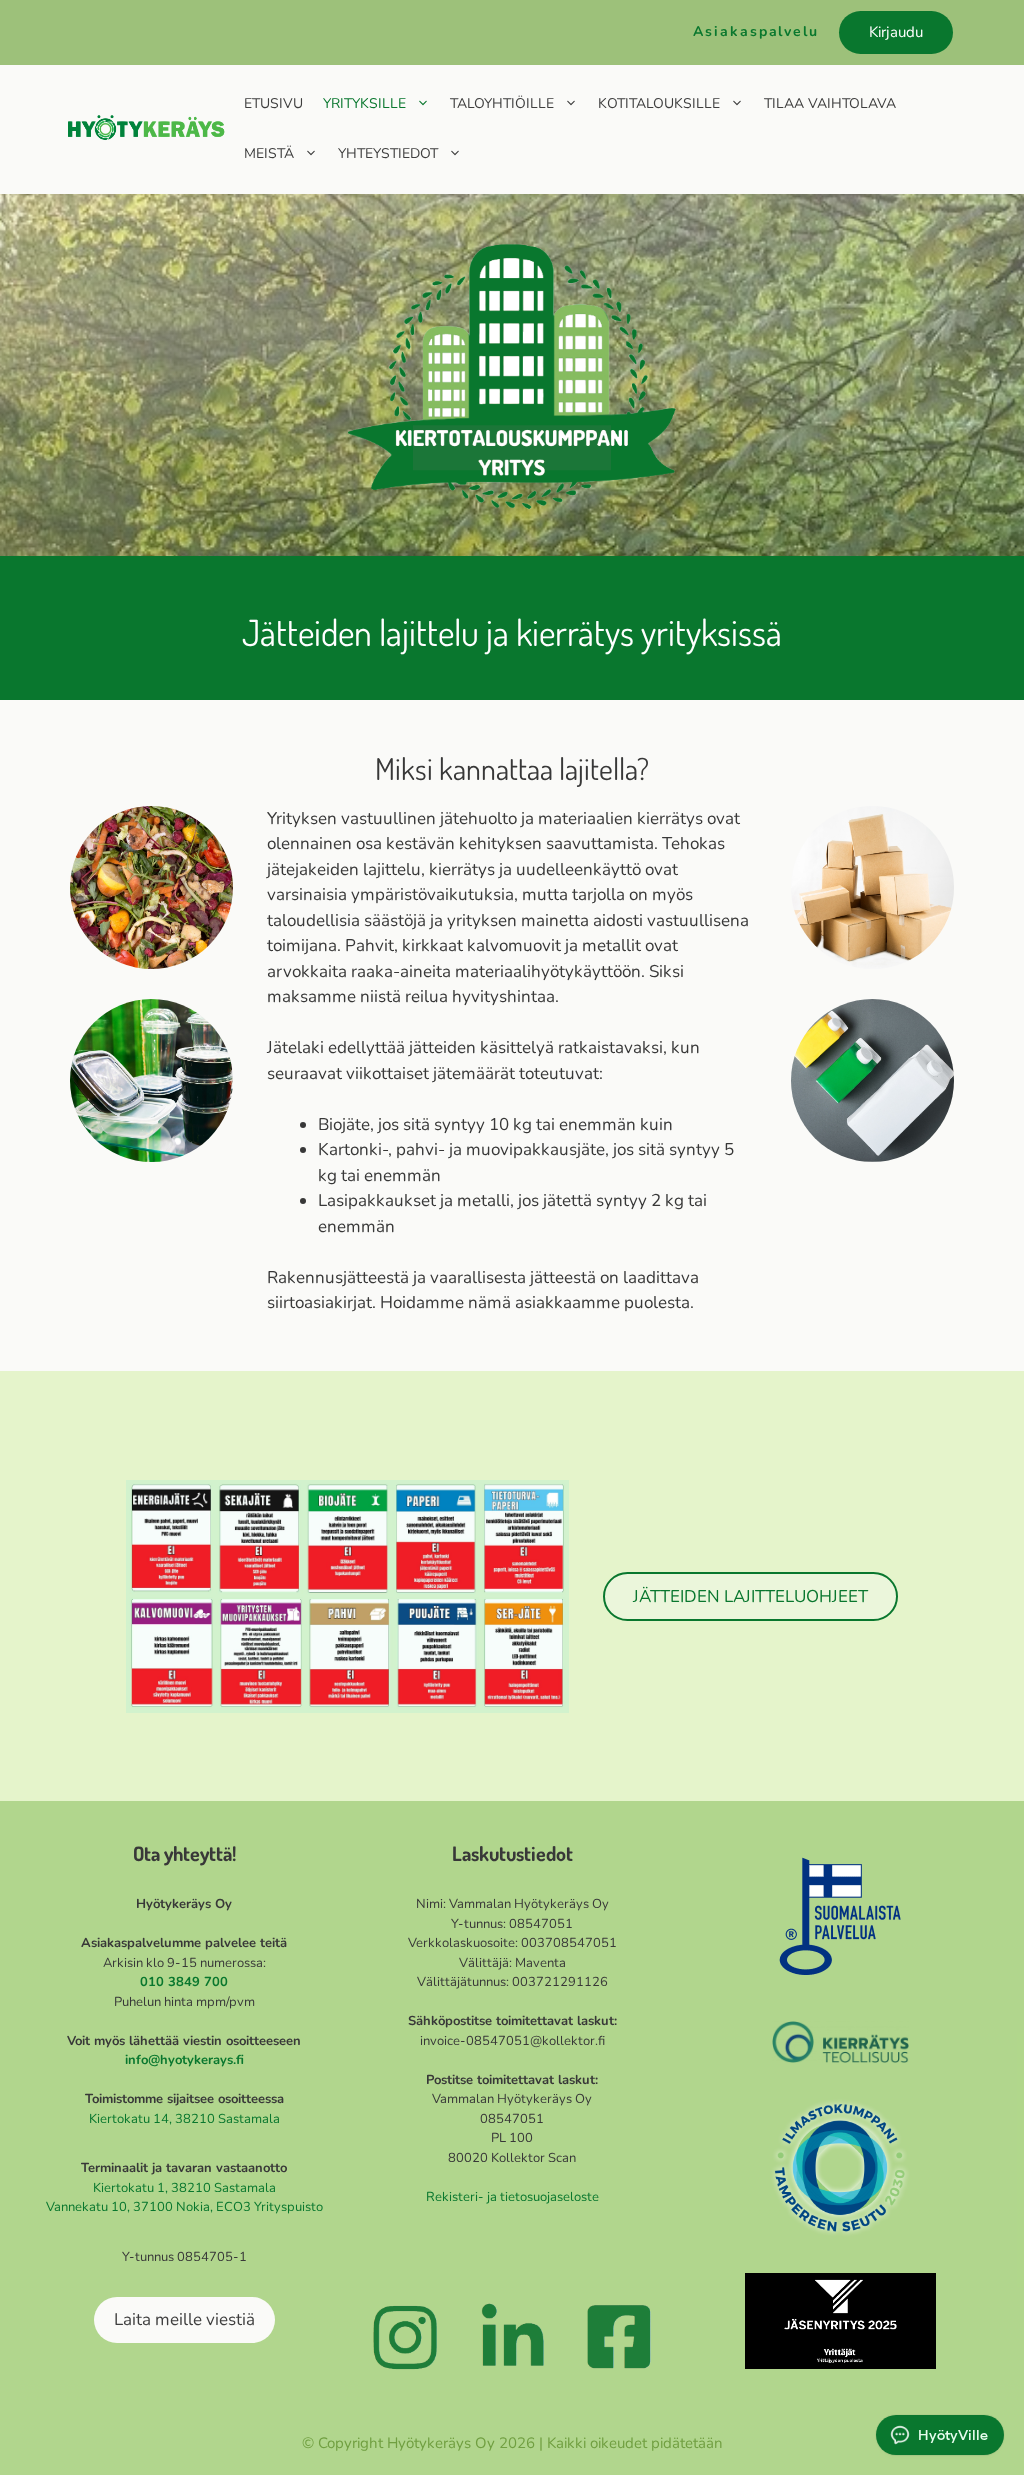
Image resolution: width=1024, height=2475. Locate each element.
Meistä (269, 153)
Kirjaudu (896, 32)
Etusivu (273, 103)
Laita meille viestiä (184, 2319)
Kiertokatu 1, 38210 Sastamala (184, 2188)
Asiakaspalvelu (756, 31)
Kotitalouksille (659, 103)
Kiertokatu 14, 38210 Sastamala (184, 2119)
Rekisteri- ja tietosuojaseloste (512, 2197)
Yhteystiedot (388, 153)
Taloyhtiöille (502, 103)
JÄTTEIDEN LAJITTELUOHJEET (750, 1596)
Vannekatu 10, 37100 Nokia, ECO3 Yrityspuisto (184, 2207)
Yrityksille (364, 103)
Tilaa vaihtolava (830, 103)
